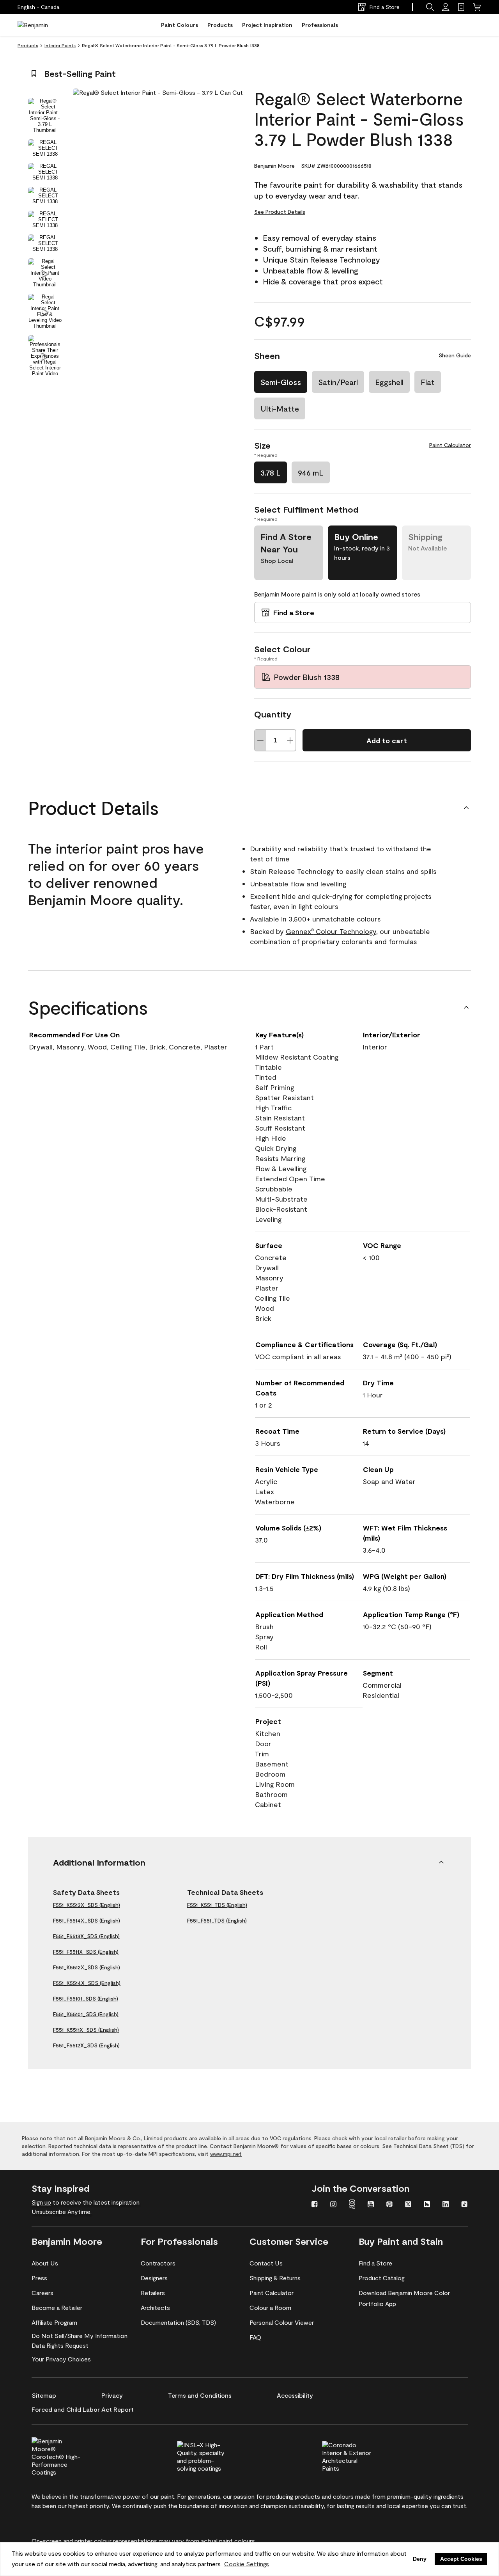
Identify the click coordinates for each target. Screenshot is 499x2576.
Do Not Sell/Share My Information (80, 2335)
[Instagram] (333, 2205)
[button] (430, 7)
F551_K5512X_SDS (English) (87, 1967)
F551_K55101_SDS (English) (86, 2014)
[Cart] (477, 7)
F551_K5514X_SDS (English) (87, 1983)
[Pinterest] (389, 2205)
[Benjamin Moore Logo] (42, 25)
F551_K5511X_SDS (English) (86, 2030)
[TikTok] (464, 2205)
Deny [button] (420, 2559)
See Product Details (280, 212)
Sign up (41, 2202)
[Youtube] (371, 2205)
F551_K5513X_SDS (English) (87, 1905)
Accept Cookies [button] (461, 2559)
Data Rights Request (60, 2345)
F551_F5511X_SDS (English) (86, 1952)
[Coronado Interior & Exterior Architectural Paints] (360, 2455)
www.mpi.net (226, 2154)
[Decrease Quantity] (260, 740)
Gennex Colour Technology (331, 931)
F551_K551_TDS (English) (217, 1905)
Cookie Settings (247, 2564)
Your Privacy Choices (61, 2359)
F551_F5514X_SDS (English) (87, 1920)
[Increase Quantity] (290, 740)
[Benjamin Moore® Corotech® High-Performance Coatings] (69, 2455)
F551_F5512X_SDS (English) (86, 2045)
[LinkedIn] (446, 2205)
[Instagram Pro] (352, 2205)
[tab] (45, 115)
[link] (461, 7)
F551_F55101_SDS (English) (86, 1998)
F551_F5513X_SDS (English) (86, 1936)
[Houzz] (427, 2205)
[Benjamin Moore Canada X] (408, 2205)
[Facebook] (315, 2205)
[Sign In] (446, 7)
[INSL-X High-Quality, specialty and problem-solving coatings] (215, 2455)
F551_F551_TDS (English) (217, 1920)
